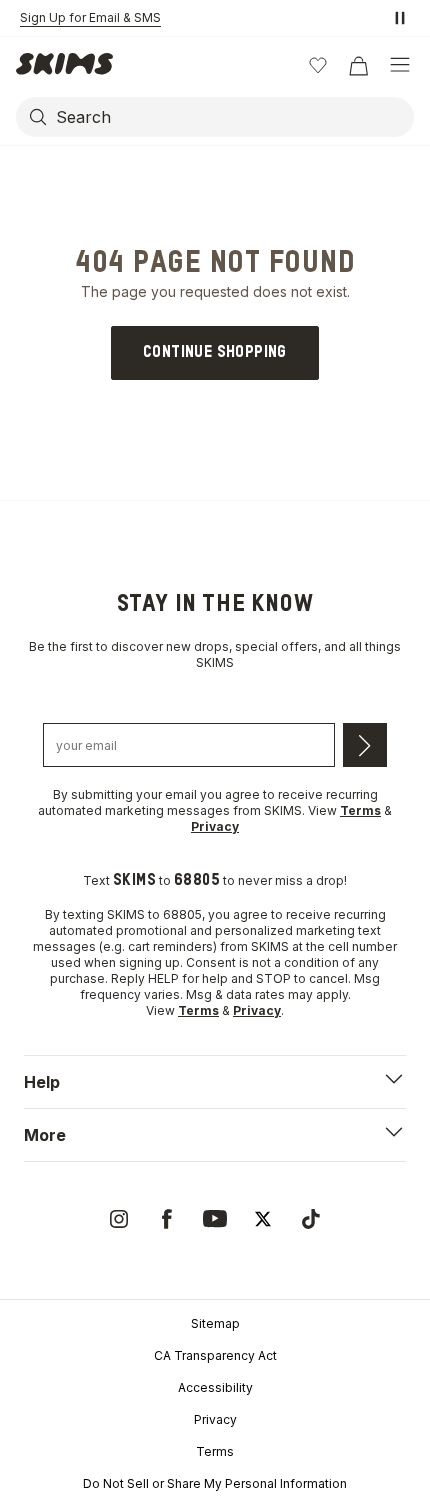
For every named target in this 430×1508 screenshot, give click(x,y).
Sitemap (215, 1323)
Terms (215, 1451)
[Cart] (358, 65)
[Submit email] (365, 745)
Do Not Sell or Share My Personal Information (215, 1483)
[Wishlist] (318, 65)
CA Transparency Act (215, 1355)
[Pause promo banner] (400, 18)
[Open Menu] (400, 65)
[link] (215, 353)
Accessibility (215, 1387)
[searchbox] (233, 117)
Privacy (215, 1419)
